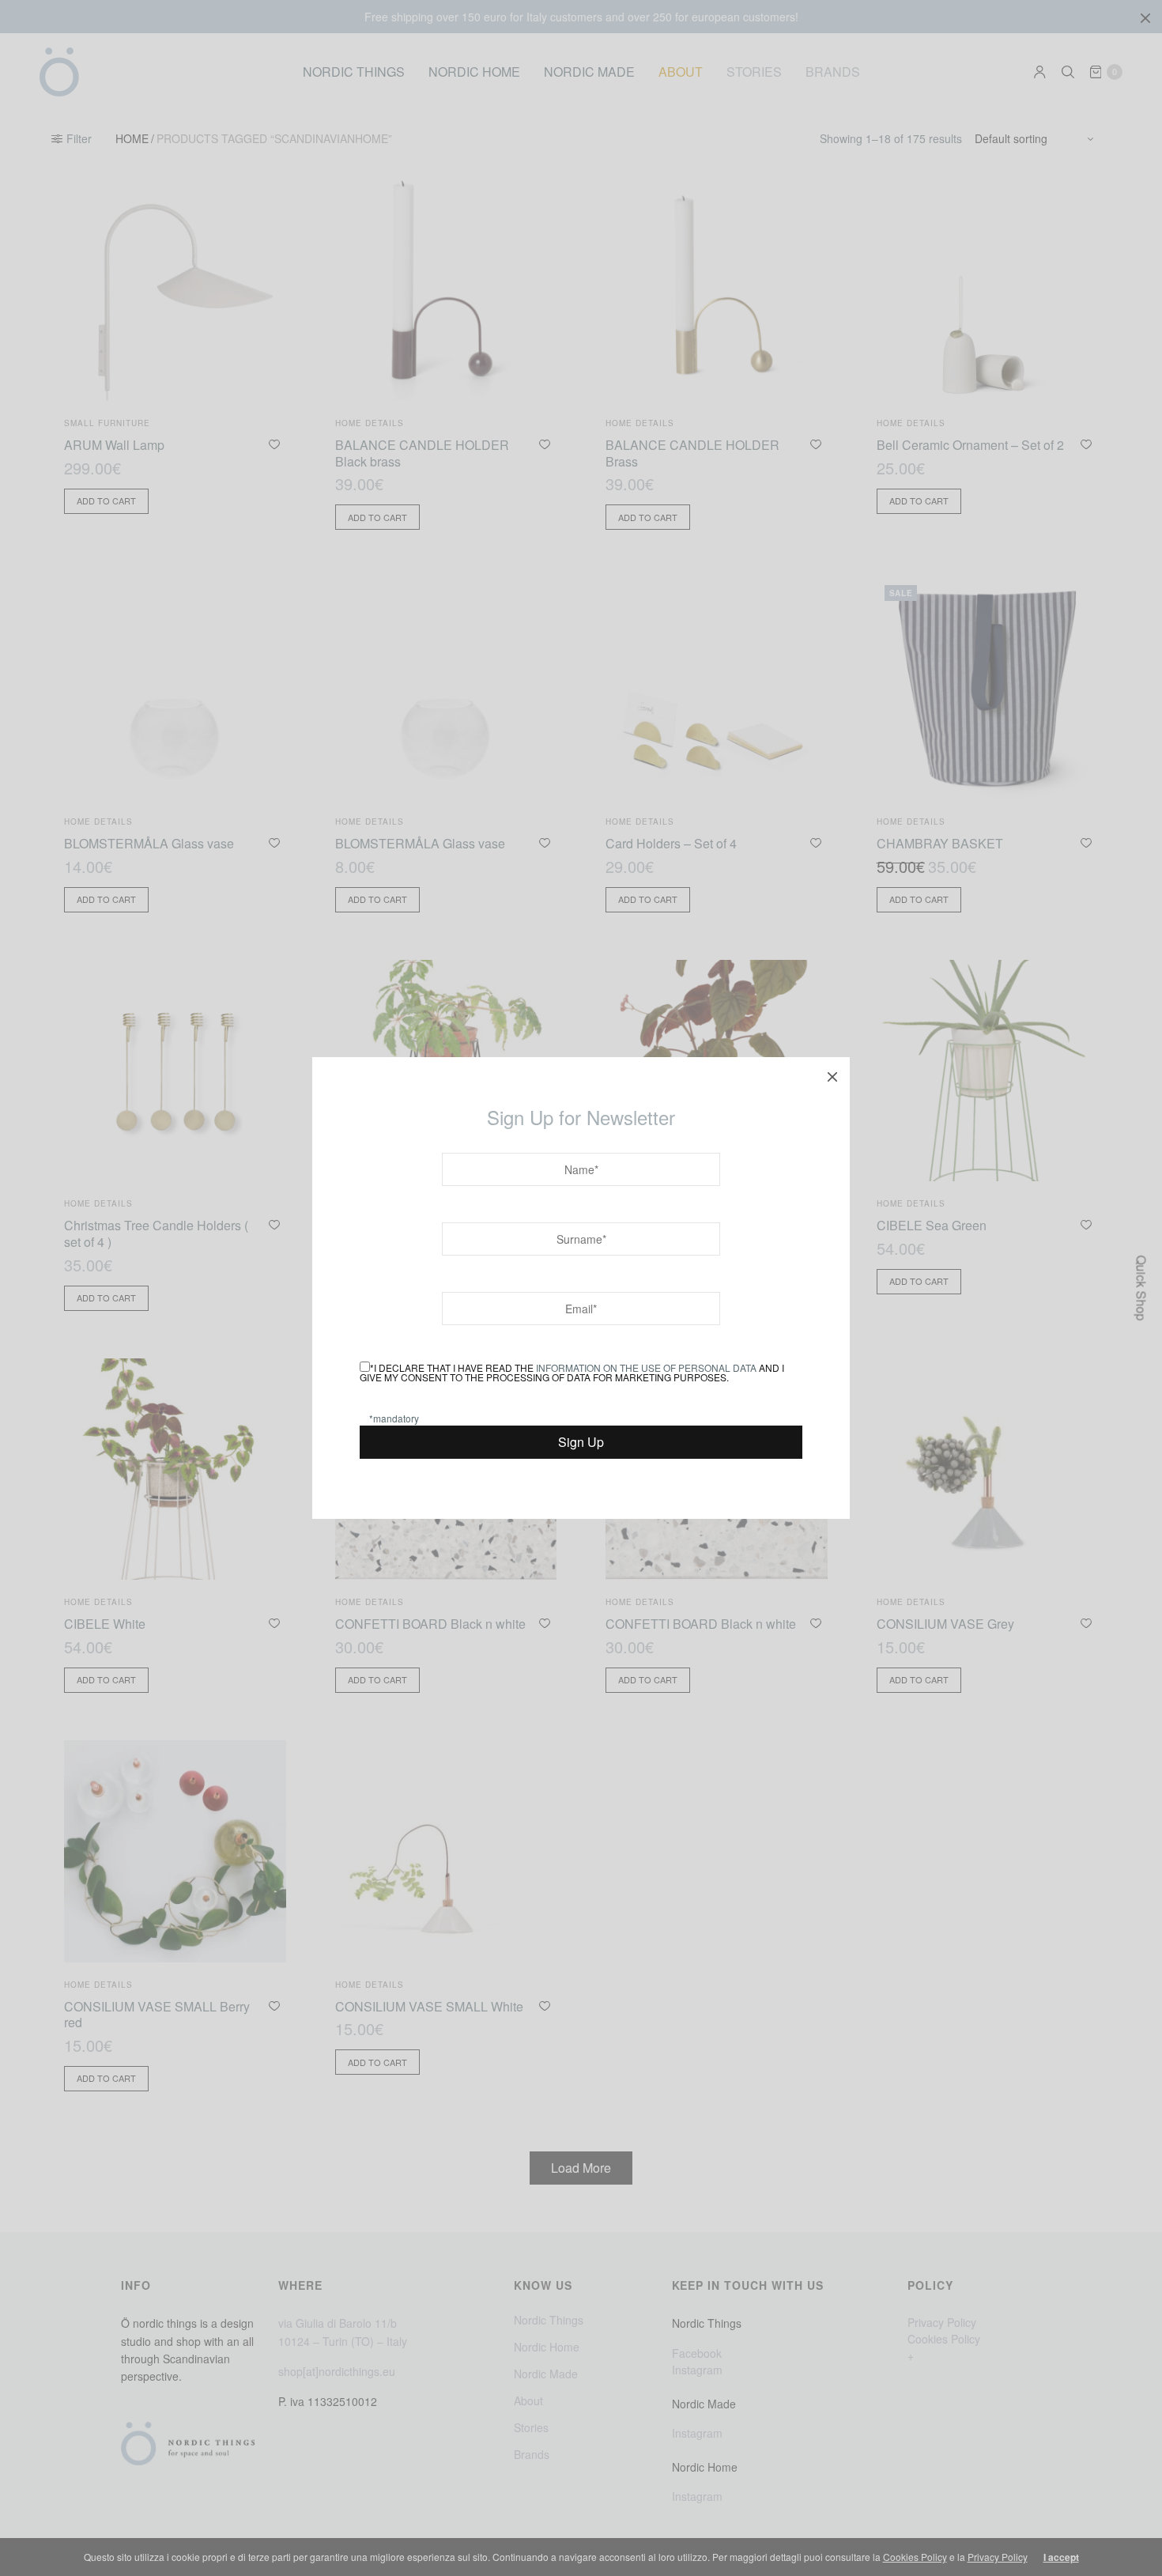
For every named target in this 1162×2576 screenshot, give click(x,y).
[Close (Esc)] (832, 1075)
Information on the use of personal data (646, 1367)
